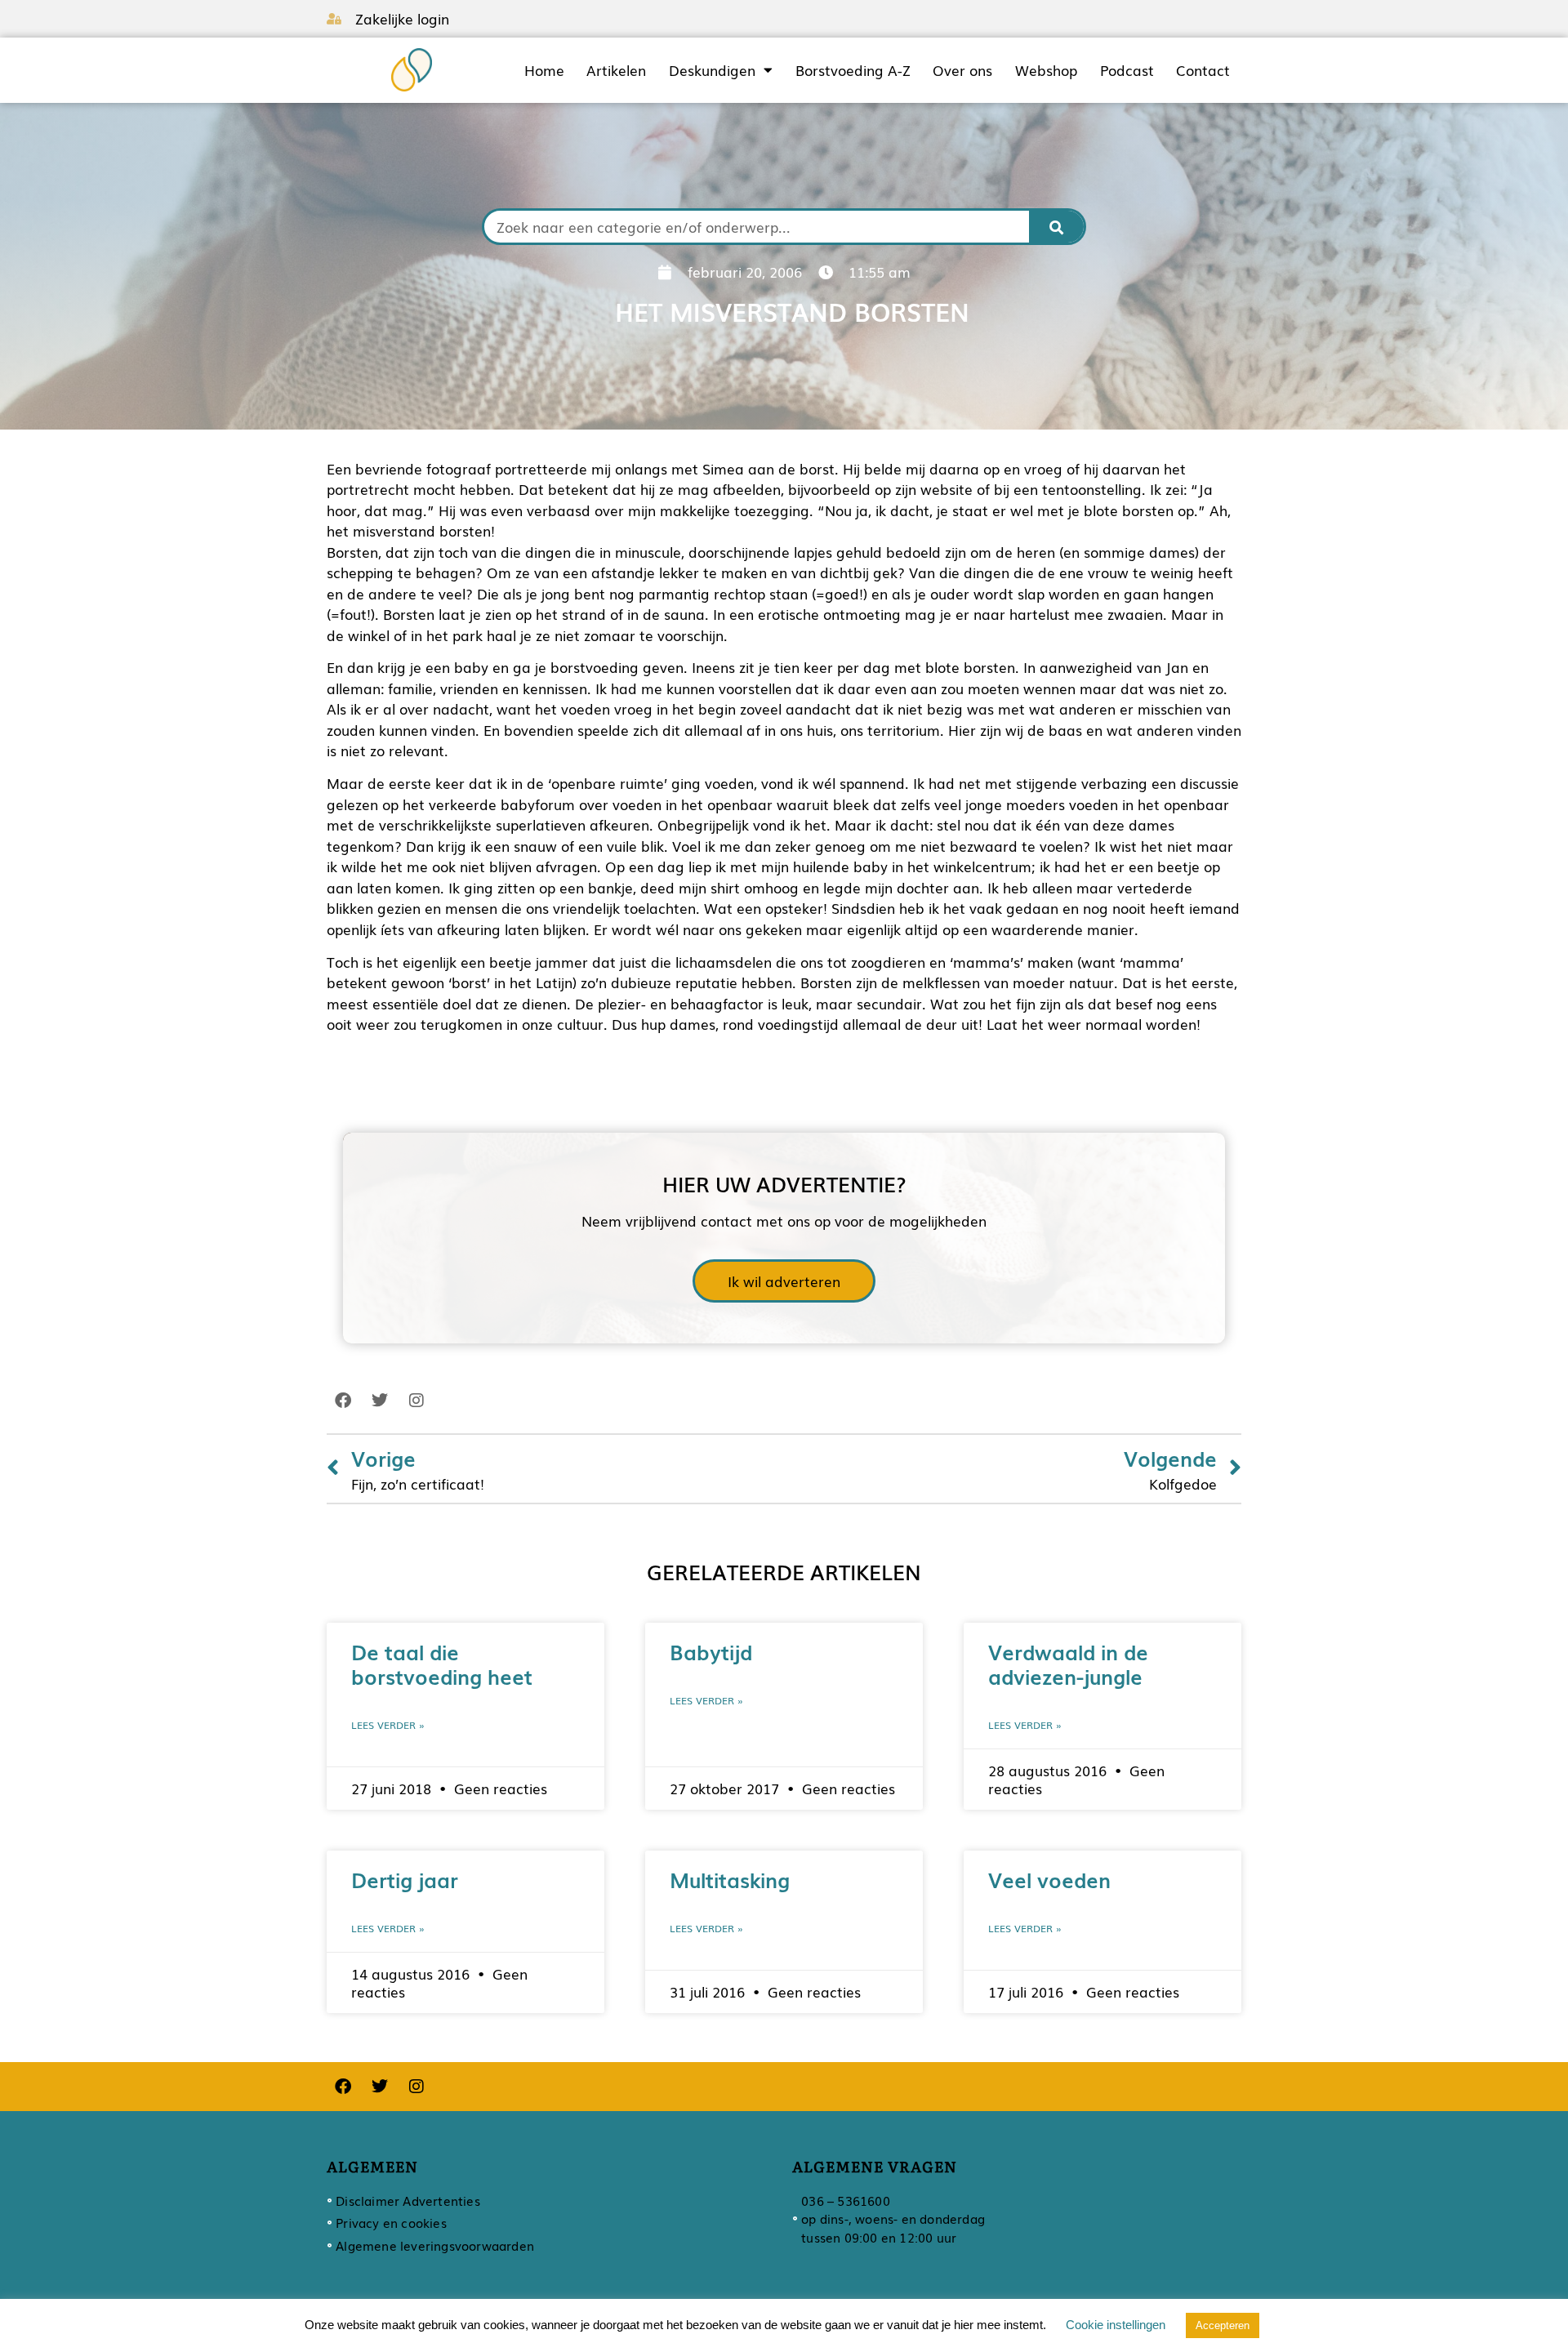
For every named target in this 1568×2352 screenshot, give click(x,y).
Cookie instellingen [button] (1116, 2325)
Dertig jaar (405, 1879)
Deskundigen (712, 70)
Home (544, 70)
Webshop (1046, 70)
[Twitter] (380, 1401)
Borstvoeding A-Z (853, 70)
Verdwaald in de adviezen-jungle (1068, 1664)
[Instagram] (416, 1401)
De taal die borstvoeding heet (442, 1664)
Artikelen (616, 70)
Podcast (1127, 70)
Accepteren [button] (1223, 2325)
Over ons (962, 70)
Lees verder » (388, 1725)
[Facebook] (343, 1401)
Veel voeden (1049, 1879)
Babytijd (711, 1651)
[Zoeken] (1057, 227)
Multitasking (730, 1879)
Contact (1203, 70)
